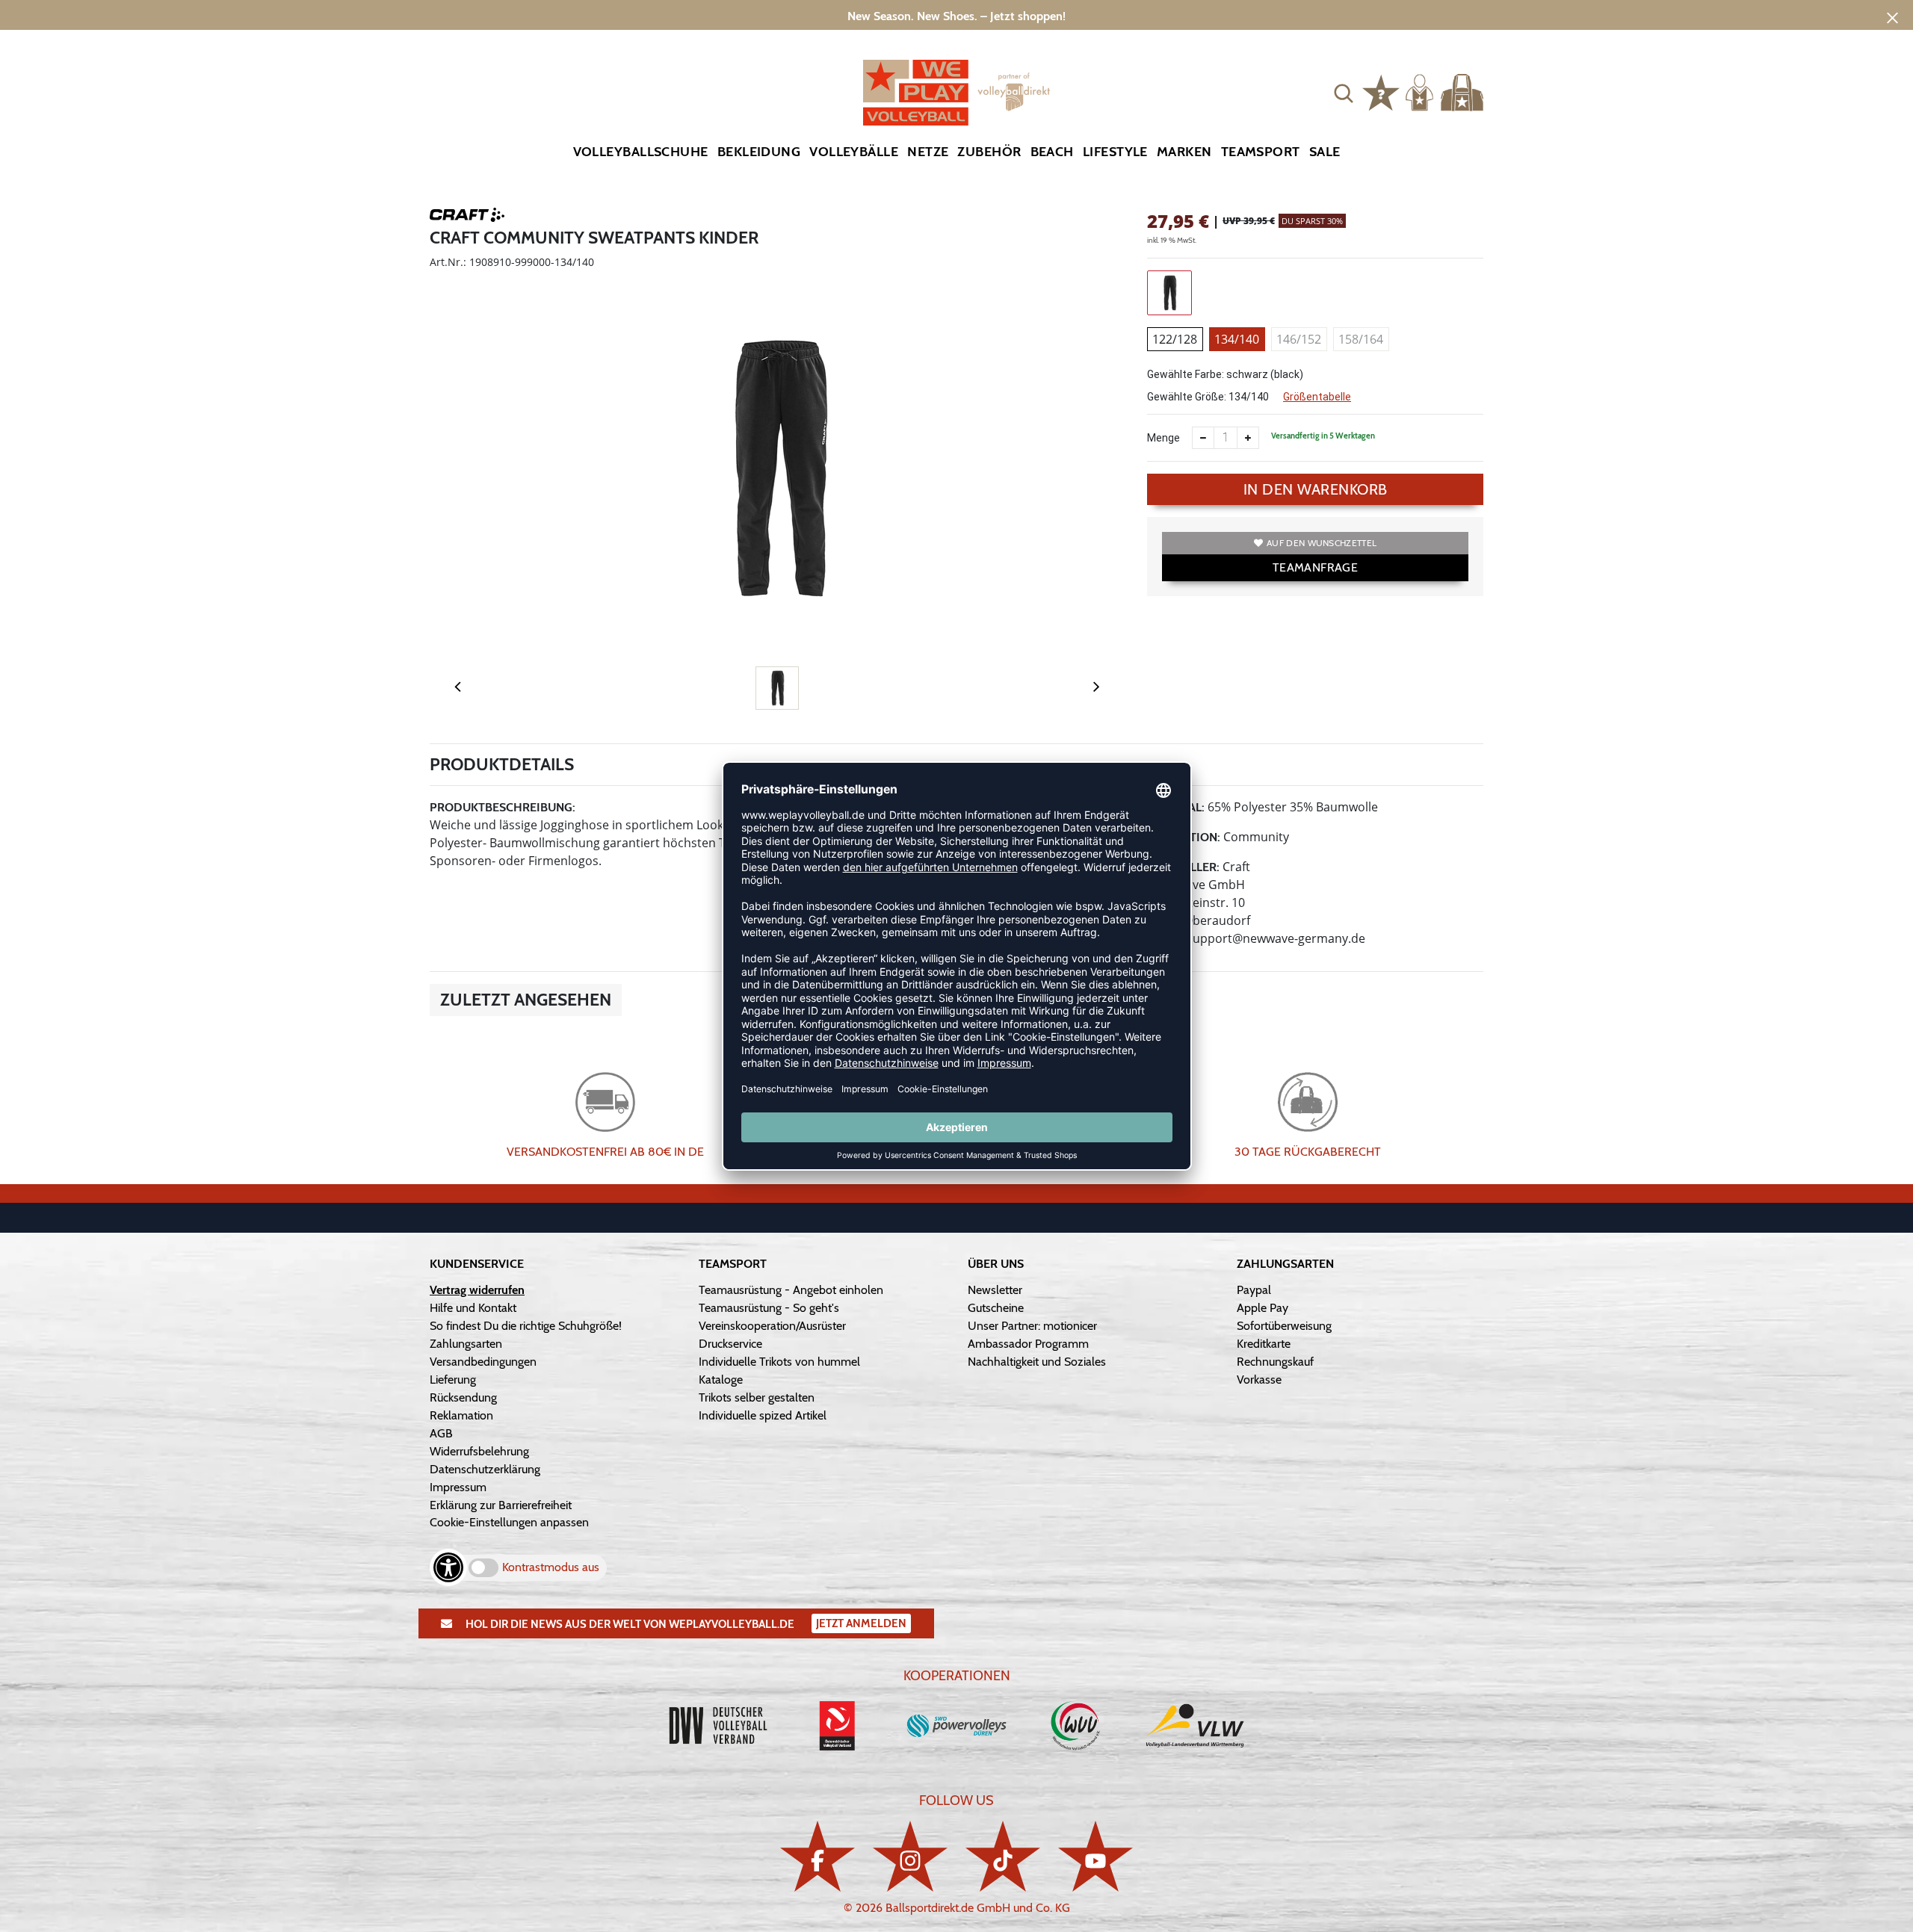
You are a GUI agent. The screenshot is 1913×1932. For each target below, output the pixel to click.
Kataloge (721, 1380)
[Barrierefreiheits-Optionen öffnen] (448, 1567)
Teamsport (1261, 152)
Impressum (458, 1487)
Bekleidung (759, 152)
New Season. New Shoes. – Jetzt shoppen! (956, 16)
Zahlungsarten (466, 1344)
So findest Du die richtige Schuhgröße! (526, 1326)
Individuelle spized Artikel (763, 1415)
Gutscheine (996, 1308)
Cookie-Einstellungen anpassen (509, 1522)
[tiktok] (1003, 1856)
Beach (1052, 152)
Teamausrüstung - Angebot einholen (791, 1290)
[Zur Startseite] (956, 93)
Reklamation (461, 1415)
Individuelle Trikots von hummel (779, 1362)
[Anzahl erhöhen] (1248, 438)
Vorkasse (1259, 1380)
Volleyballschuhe (641, 152)
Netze (928, 152)
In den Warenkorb (1316, 489)
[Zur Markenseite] (467, 217)
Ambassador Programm (1028, 1344)
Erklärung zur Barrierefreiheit (501, 1505)
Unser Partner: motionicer (1032, 1326)
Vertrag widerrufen (477, 1290)
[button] (1344, 93)
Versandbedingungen (483, 1362)
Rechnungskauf (1275, 1362)
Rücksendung (463, 1397)
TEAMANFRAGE (1315, 567)
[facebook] (818, 1856)
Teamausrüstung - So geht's (769, 1308)
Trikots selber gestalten (757, 1397)
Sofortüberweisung (1284, 1326)
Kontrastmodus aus (551, 1567)
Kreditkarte (1264, 1344)
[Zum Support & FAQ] (1381, 91)
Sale (1325, 152)
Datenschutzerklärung (485, 1469)
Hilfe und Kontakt (473, 1308)
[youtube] (1095, 1856)
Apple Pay (1263, 1308)
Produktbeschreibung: (503, 807)
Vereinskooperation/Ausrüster (772, 1326)
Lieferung (453, 1380)
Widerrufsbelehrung (479, 1451)
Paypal (1254, 1290)
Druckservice (730, 1344)
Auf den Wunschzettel (1322, 543)
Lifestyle (1115, 152)
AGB (441, 1433)
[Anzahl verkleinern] (1203, 438)
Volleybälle (854, 152)
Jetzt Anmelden (861, 1623)
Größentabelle (1317, 397)
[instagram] (910, 1856)
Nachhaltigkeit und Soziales (1037, 1362)
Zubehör (989, 152)
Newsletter (995, 1290)
